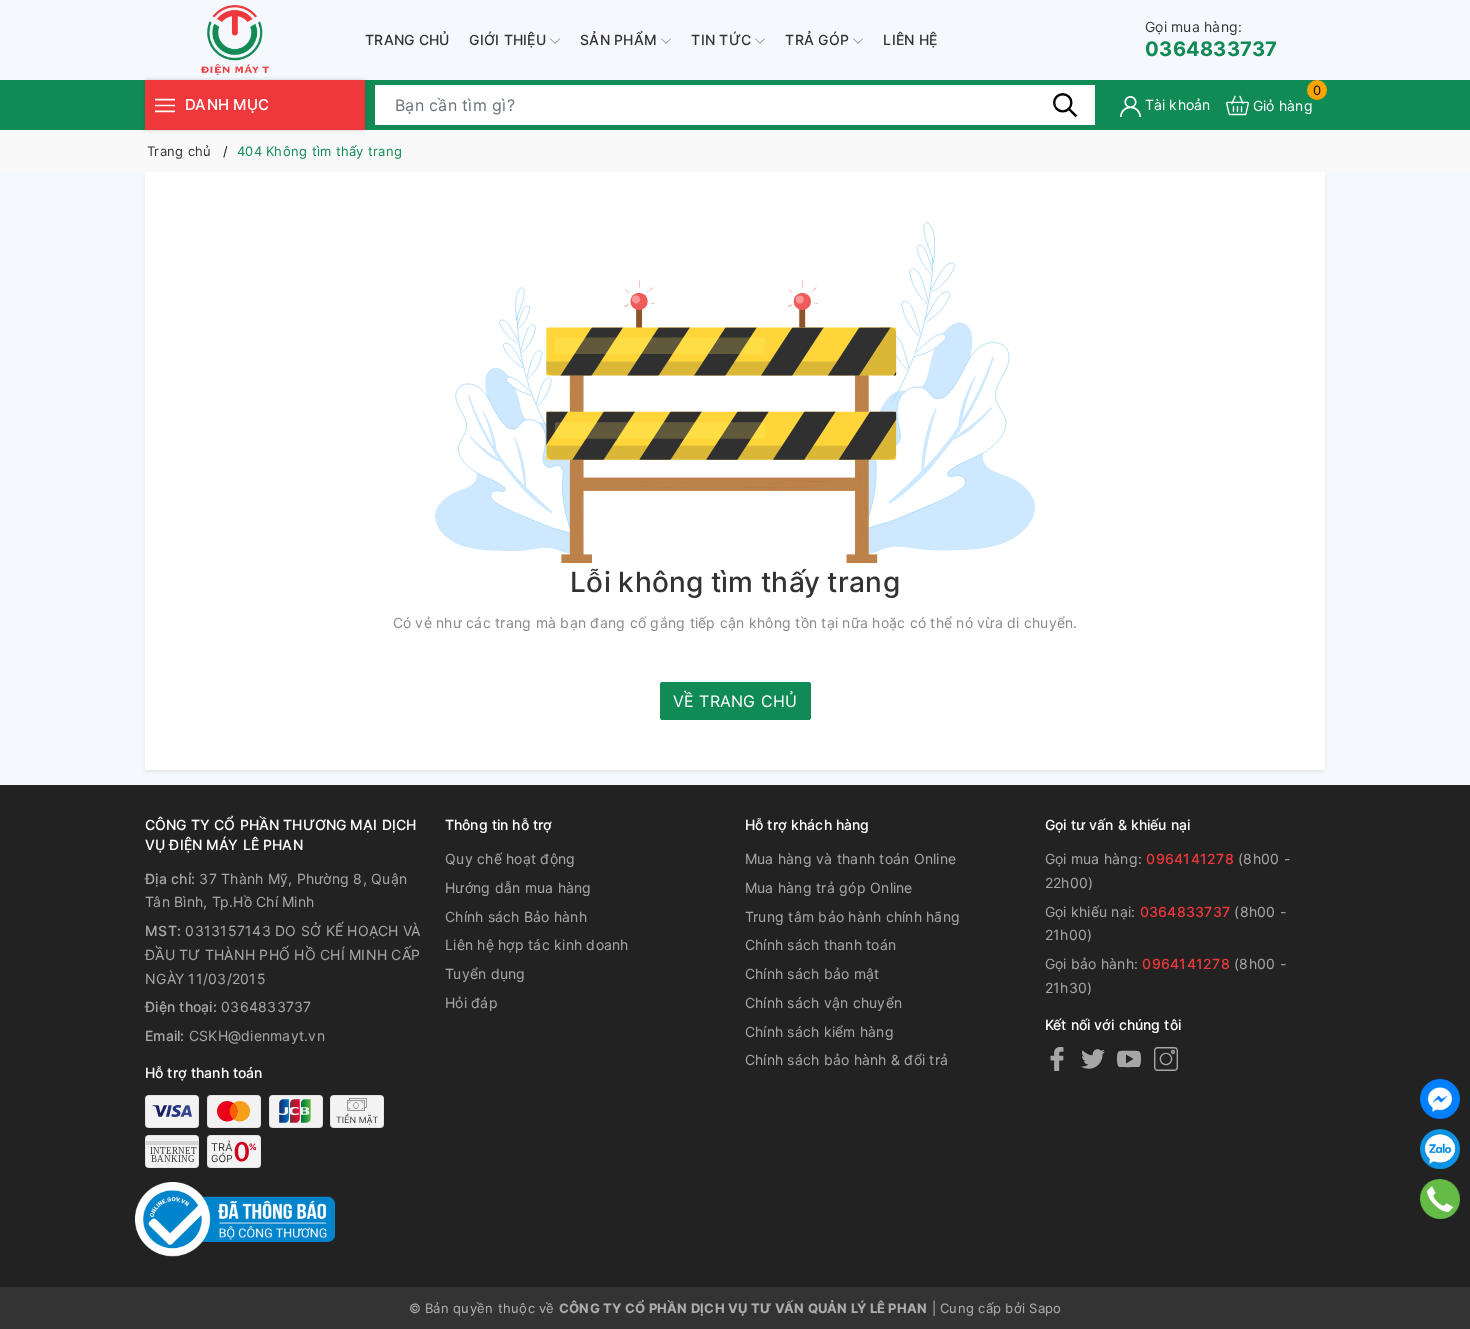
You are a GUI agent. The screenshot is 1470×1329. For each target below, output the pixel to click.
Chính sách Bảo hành (516, 916)
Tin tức (723, 39)
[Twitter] (1093, 1058)
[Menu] (165, 104)
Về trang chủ (735, 701)
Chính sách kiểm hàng (819, 1031)
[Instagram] (1166, 1058)
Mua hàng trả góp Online (829, 887)
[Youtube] (1129, 1058)
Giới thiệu (509, 39)
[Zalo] (1440, 1149)
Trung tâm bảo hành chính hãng (852, 916)
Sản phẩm (620, 39)
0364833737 (1211, 39)
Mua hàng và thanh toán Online (850, 858)
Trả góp (819, 39)
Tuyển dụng (485, 973)
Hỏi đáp (471, 1002)
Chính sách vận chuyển (823, 1002)
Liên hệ (910, 39)
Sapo (1045, 1308)
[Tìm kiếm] (1065, 105)
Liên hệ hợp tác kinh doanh (537, 944)
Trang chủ (407, 39)
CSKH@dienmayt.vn (257, 1035)
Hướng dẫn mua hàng (518, 887)
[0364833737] (1440, 1198)
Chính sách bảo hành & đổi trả (846, 1059)
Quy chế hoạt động (510, 858)
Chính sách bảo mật (812, 973)
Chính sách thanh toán (820, 944)
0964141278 (1190, 858)
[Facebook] (1057, 1058)
